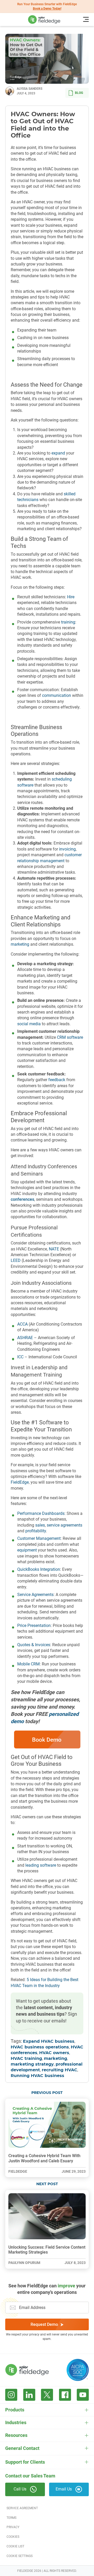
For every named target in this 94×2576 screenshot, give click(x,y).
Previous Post (47, 2093)
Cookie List (15, 2546)
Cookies (13, 2537)
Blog (79, 93)
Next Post (47, 2184)
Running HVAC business (37, 2076)
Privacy (13, 2527)
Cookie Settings (20, 2556)
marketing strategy (32, 2064)
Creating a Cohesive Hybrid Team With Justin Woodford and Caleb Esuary (44, 2158)
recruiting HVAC (60, 2070)
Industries (16, 2422)
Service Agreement (22, 2508)
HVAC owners (54, 2053)
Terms (11, 2518)
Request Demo (44, 2324)
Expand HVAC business (49, 2041)
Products (15, 2410)
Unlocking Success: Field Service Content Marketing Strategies (47, 2250)
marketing (55, 2059)
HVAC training (26, 2059)
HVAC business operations (40, 2047)
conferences (22, 1199)
